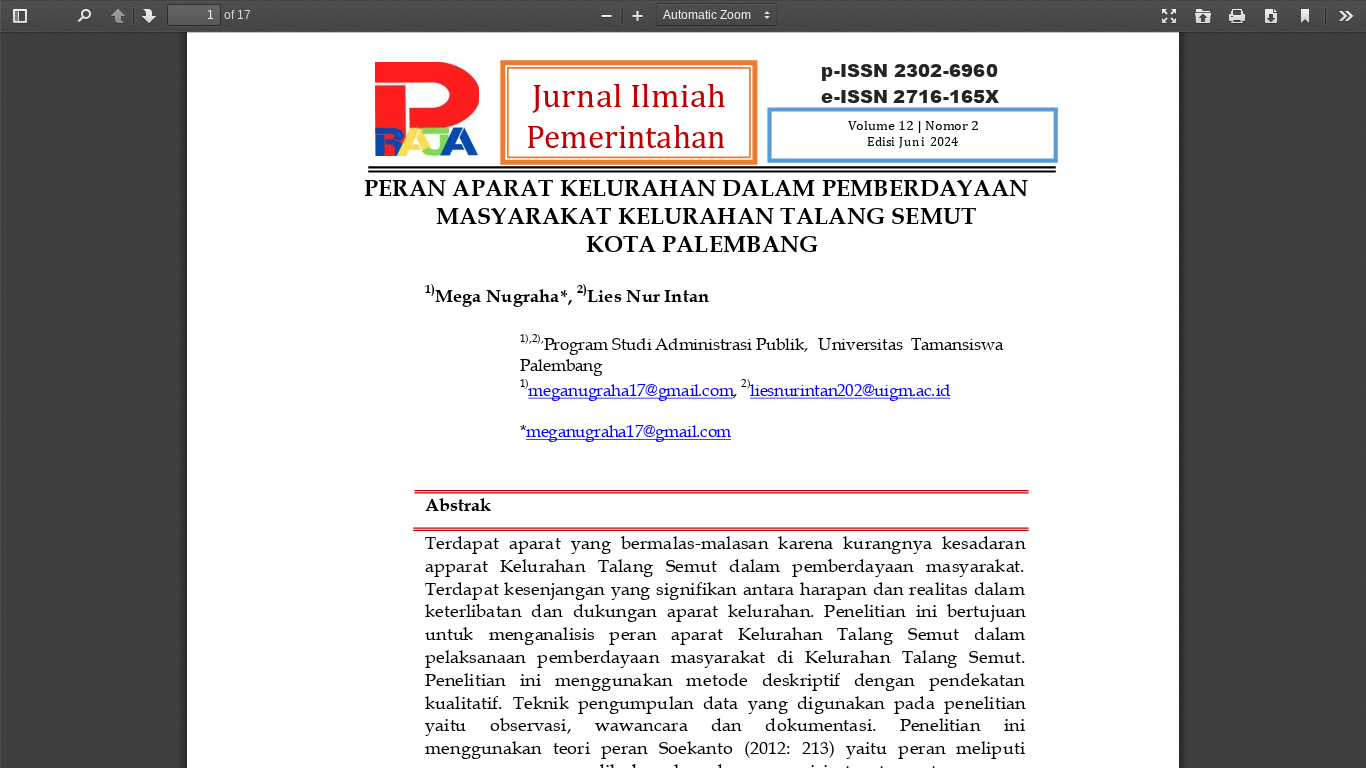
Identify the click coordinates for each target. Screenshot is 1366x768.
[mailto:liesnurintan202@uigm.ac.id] (850, 387)
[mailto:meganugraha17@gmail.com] (630, 387)
